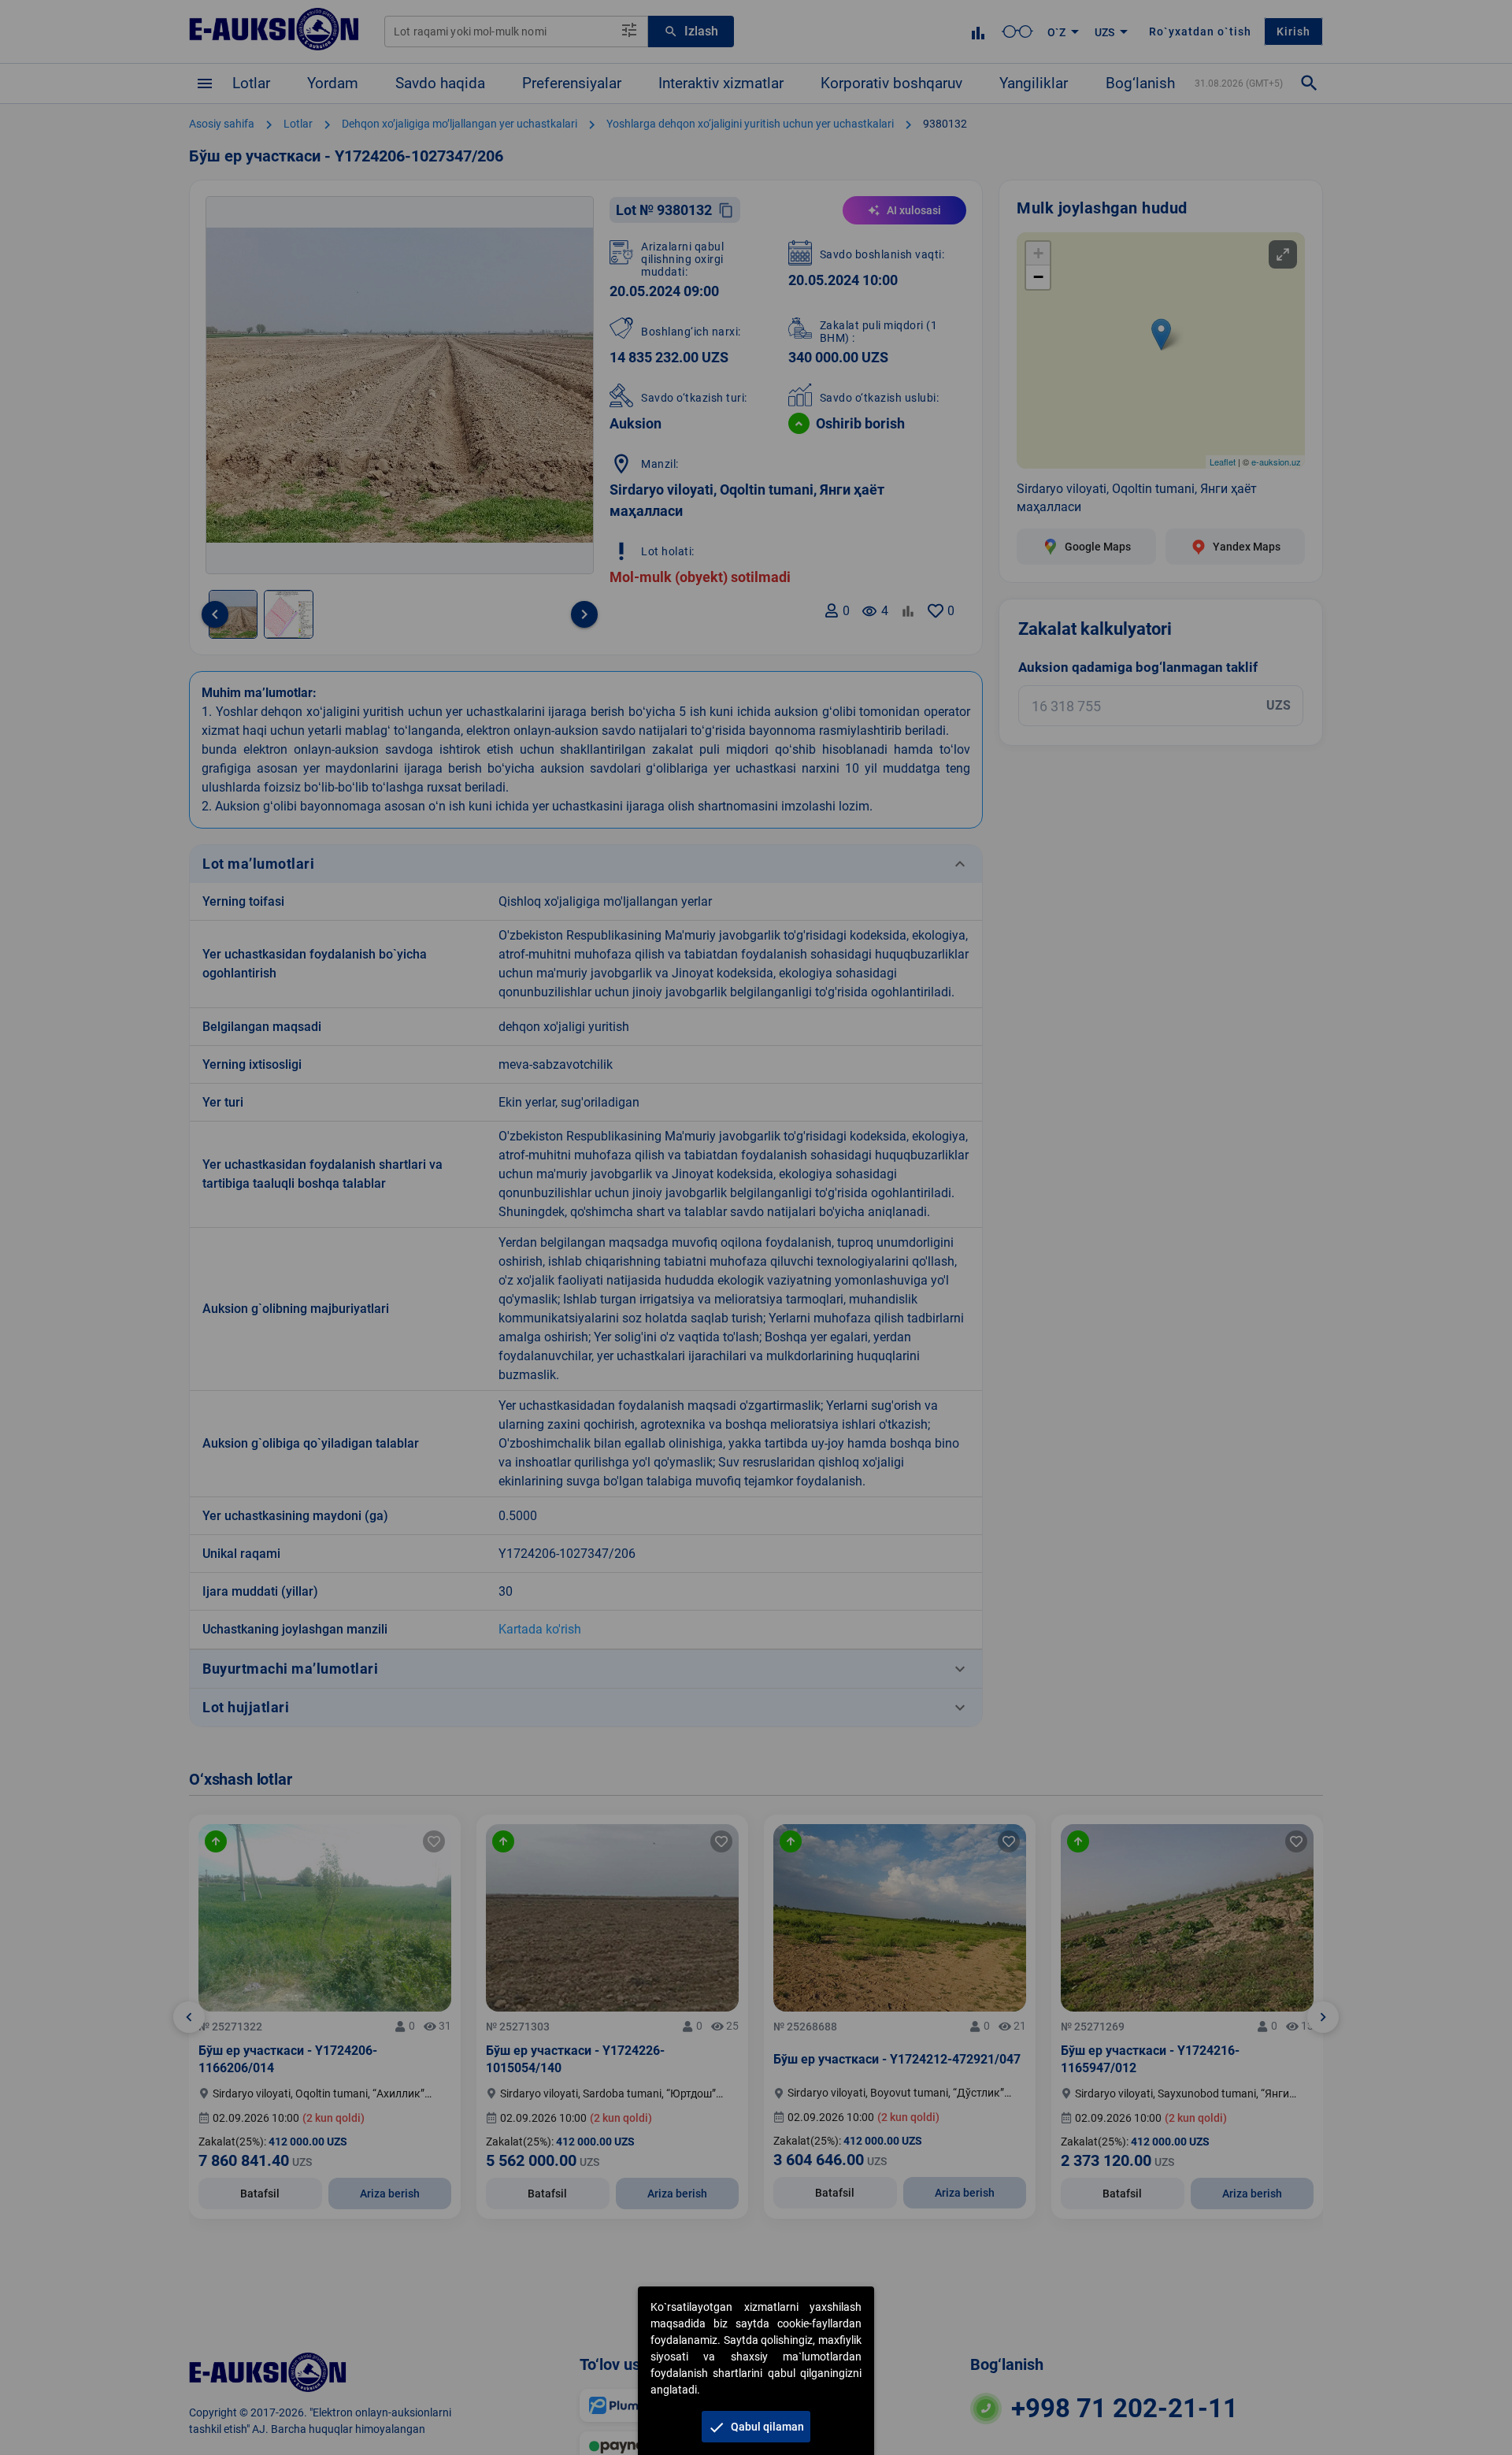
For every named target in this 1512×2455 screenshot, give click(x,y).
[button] (756, 2427)
